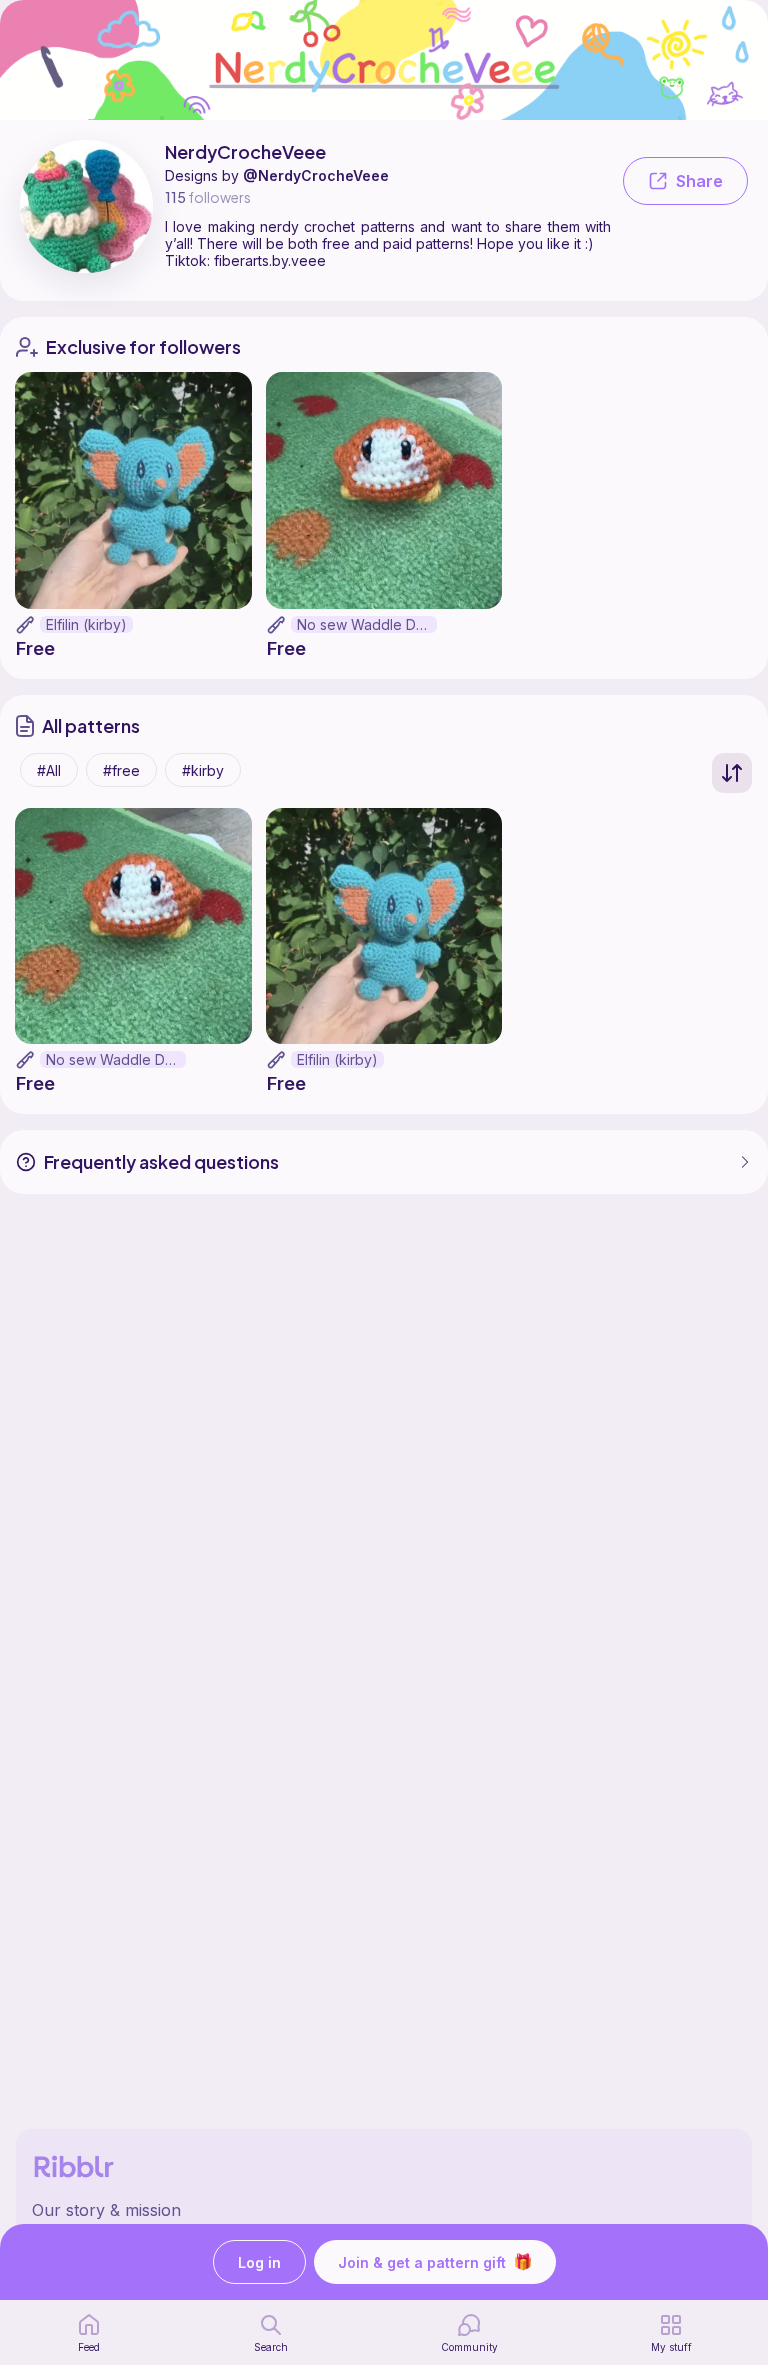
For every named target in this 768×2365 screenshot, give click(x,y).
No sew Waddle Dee (365, 624)
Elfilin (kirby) (86, 624)
